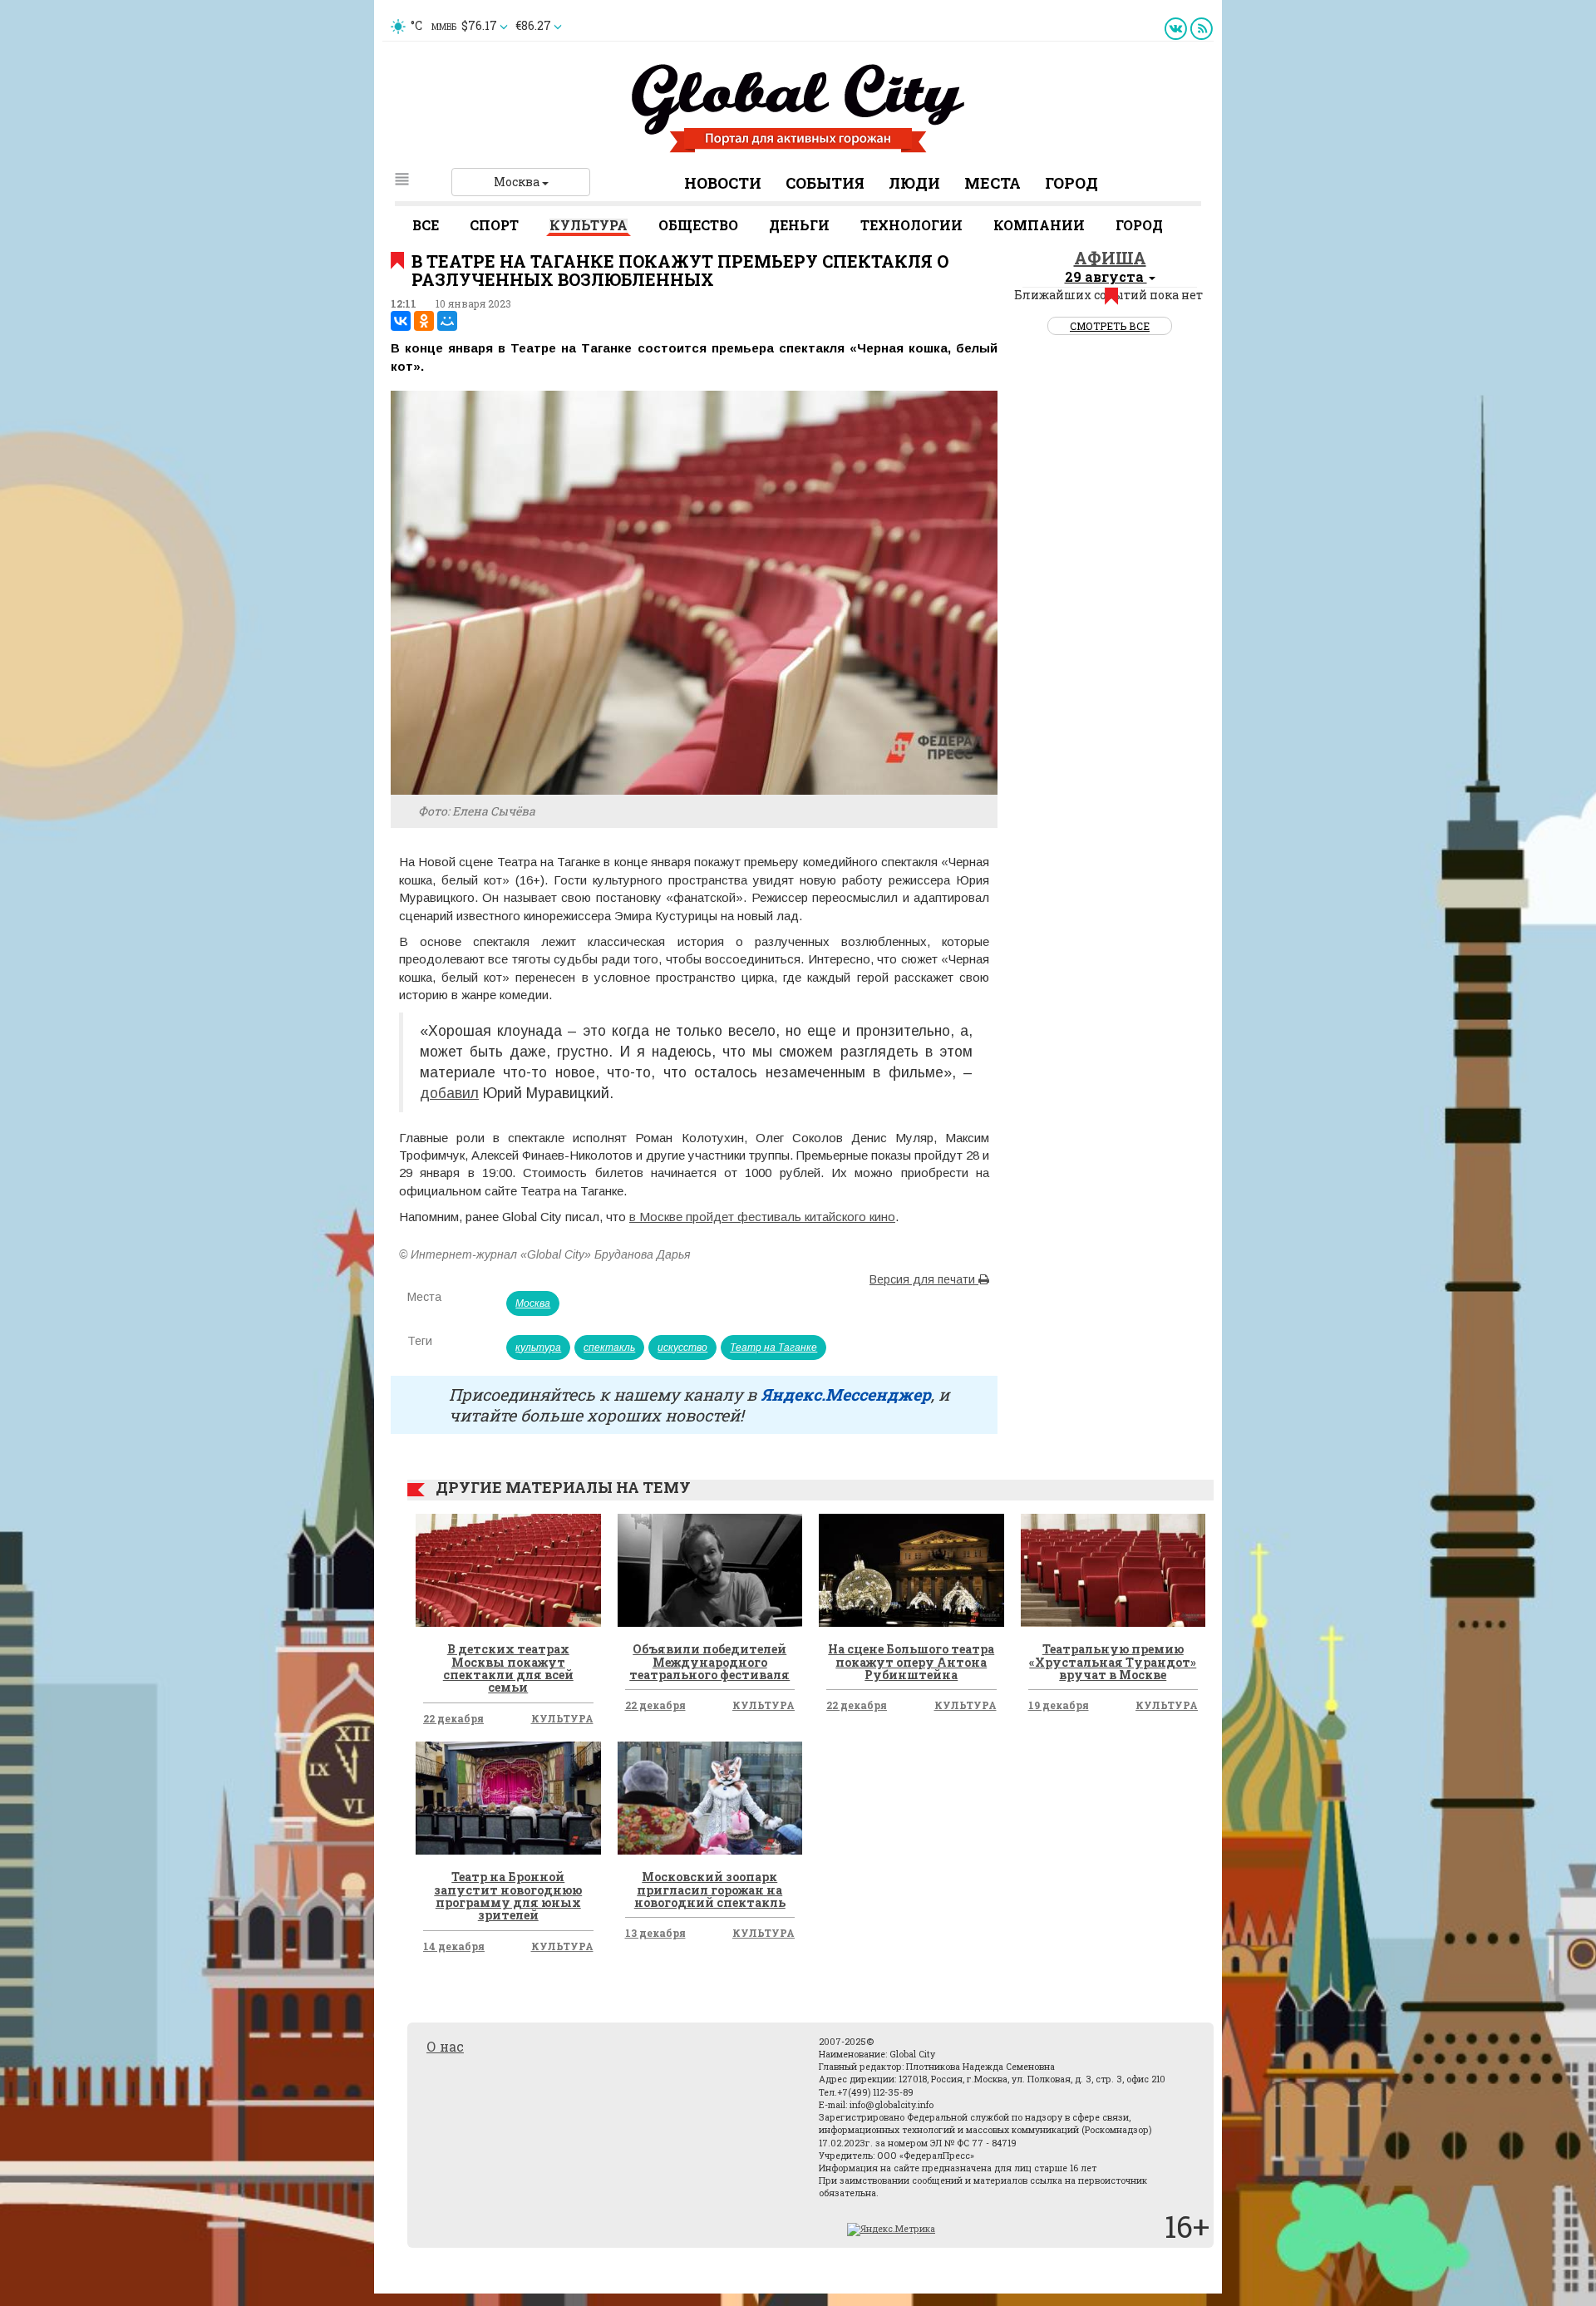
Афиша (1110, 258)
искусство (682, 1348)
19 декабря (1059, 1705)
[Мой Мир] (447, 321)
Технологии (911, 225)
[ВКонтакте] (401, 321)
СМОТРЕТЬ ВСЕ (1110, 326)
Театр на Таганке (773, 1348)
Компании (1039, 225)
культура (538, 1348)
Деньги (799, 225)
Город (1071, 183)
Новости (723, 183)
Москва (518, 182)
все (426, 225)
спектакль (609, 1348)
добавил (449, 1093)
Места (993, 183)
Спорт (494, 225)
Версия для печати (924, 1279)
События (825, 183)
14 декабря (454, 1946)
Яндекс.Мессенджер (846, 1394)
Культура (589, 225)
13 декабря (655, 1933)
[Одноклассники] (424, 321)
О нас (445, 2046)
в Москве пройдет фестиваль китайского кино (762, 1217)
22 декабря (453, 1718)
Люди (914, 183)
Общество (698, 225)
